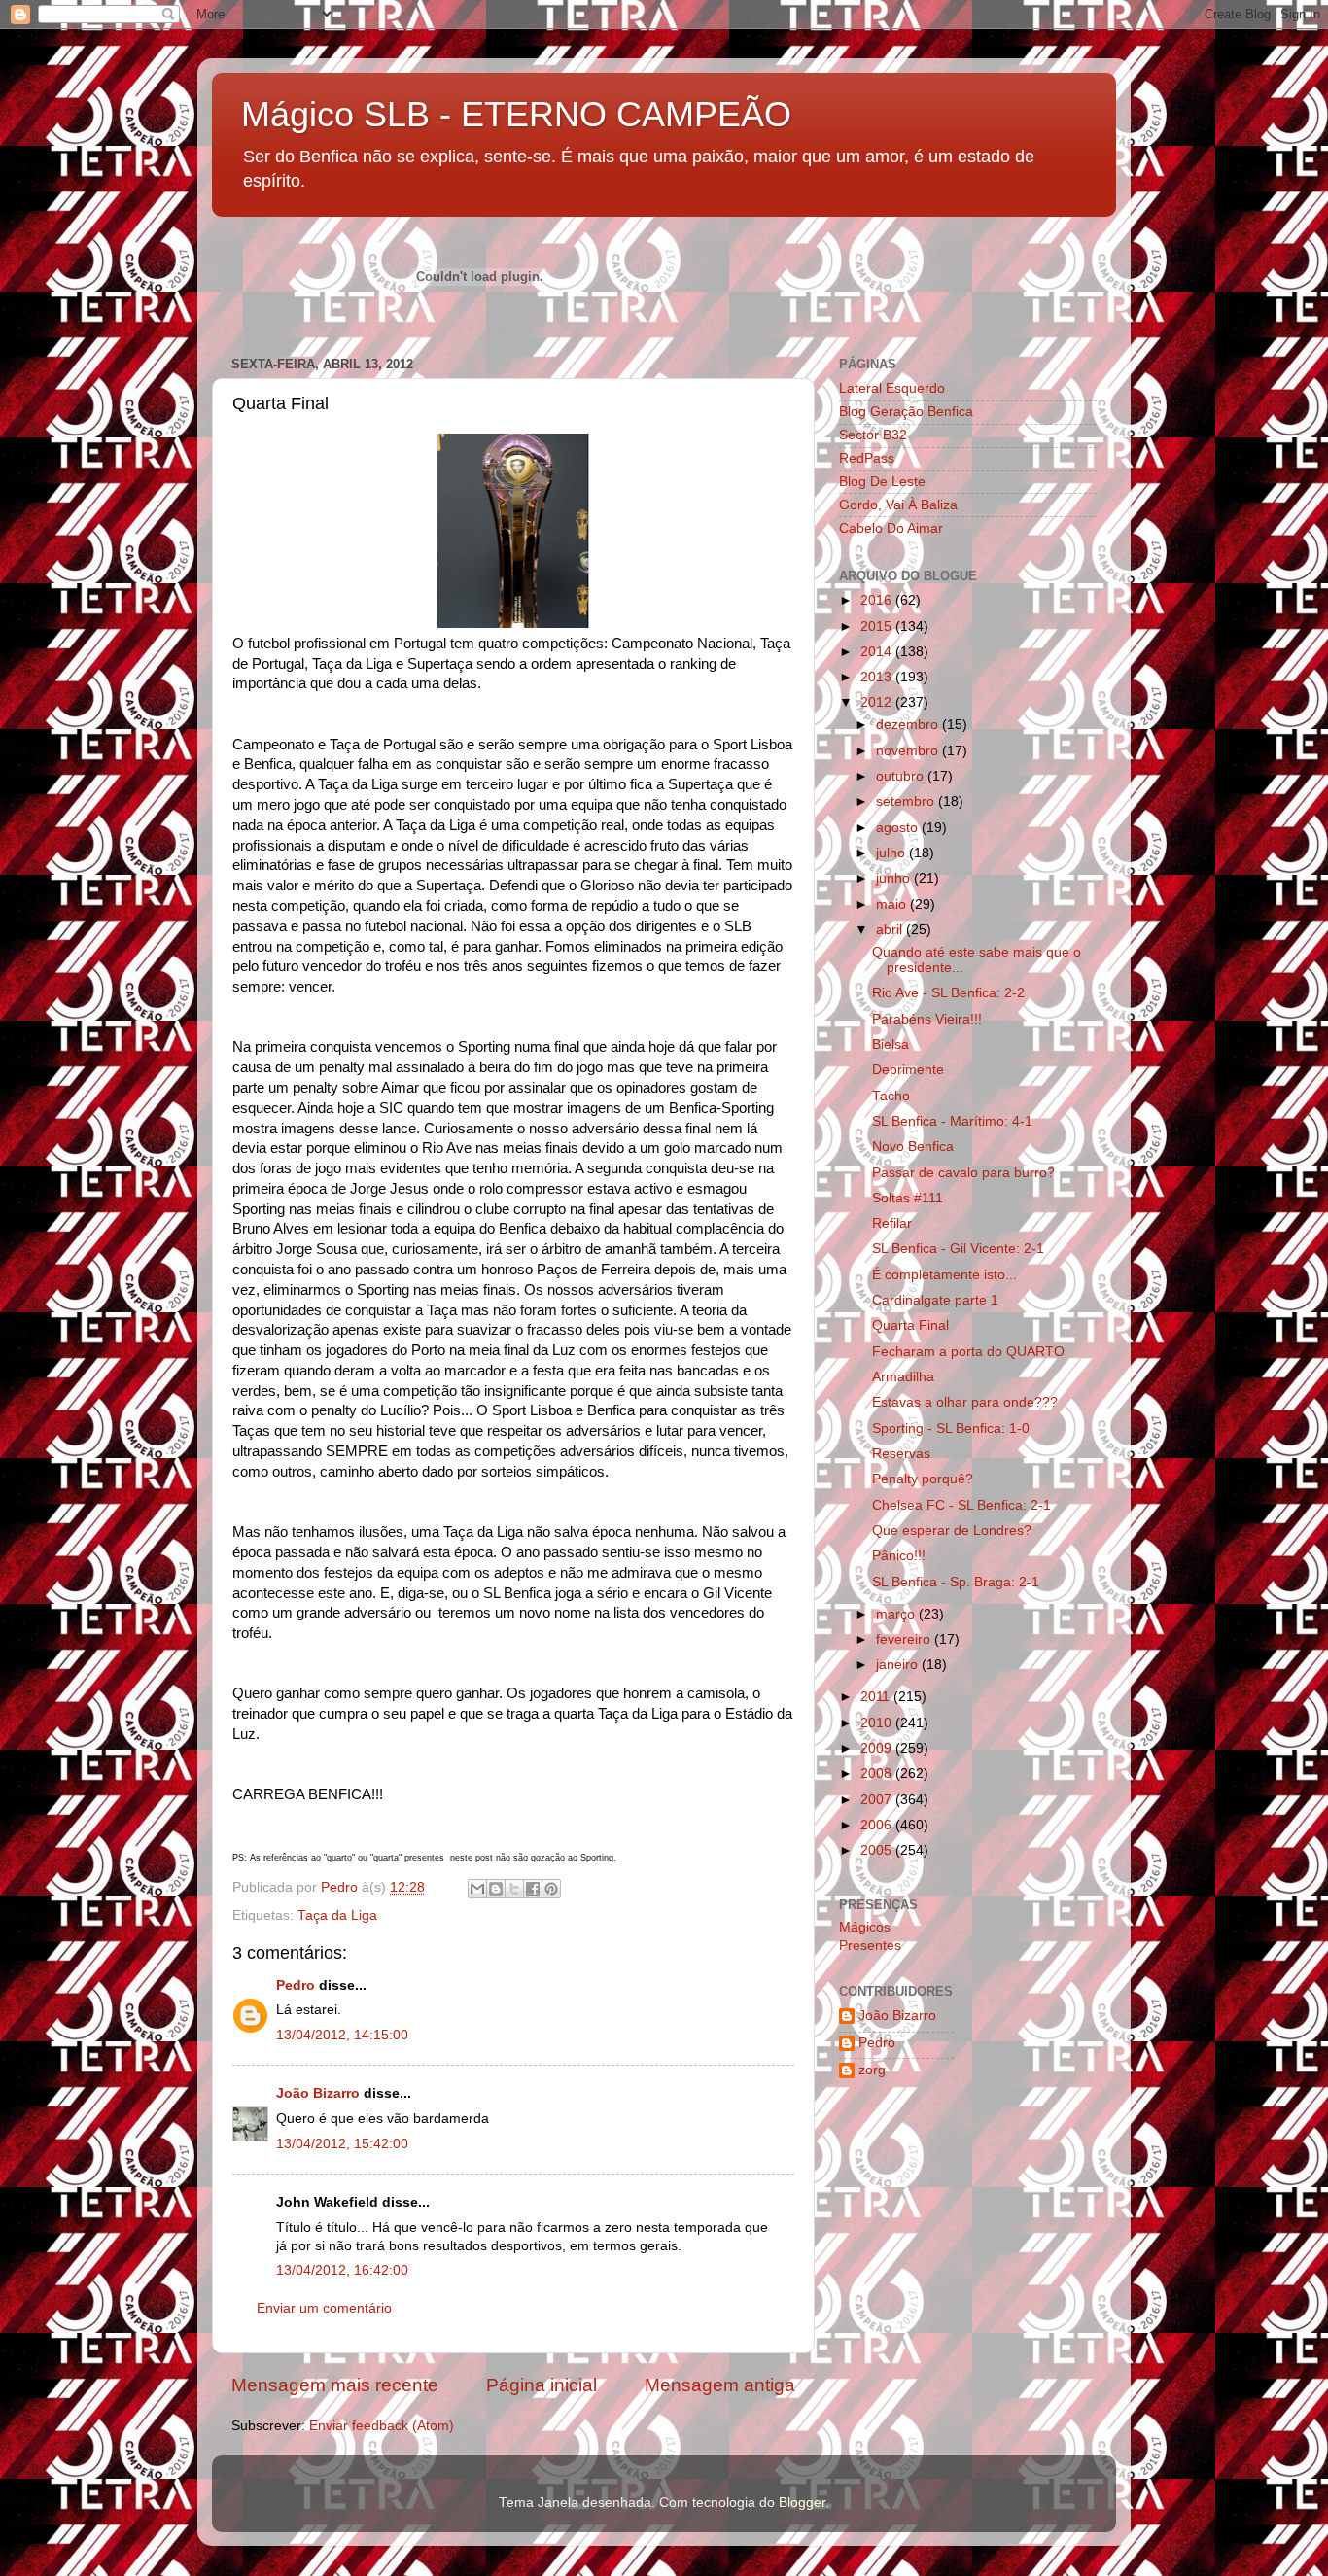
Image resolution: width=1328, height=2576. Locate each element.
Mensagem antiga (720, 2385)
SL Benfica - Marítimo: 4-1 (952, 1121)
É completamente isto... (944, 1275)
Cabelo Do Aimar (891, 528)
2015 (878, 627)
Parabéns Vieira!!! (927, 1019)
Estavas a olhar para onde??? (965, 1402)
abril (891, 930)
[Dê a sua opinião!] (496, 1889)
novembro (909, 751)
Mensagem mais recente (335, 2385)
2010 (878, 1723)
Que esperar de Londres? (952, 1531)
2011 (877, 1697)
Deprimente (908, 1070)
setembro (907, 801)
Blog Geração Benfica (906, 412)
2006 (878, 1825)
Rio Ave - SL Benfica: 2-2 (948, 993)
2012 (878, 702)
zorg (872, 2070)
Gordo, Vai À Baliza (898, 505)
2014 (878, 652)
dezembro (909, 725)
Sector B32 (873, 435)
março (897, 1614)
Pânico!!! (899, 1556)
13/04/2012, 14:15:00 (342, 2035)
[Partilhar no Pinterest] (551, 1889)
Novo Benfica (913, 1147)
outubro (902, 776)
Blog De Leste (882, 482)
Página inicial (542, 2385)
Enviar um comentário (324, 2308)
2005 (878, 1850)
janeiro (899, 1665)
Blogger (802, 2503)
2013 (878, 677)
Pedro (296, 1985)
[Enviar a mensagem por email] (477, 1889)
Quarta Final (910, 1325)
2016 (878, 600)
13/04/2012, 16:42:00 (342, 2270)
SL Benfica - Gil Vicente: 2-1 (958, 1249)
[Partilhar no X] (514, 1889)
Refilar (892, 1223)
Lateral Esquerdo (892, 388)
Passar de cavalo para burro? (963, 1173)
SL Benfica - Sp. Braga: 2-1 (956, 1582)
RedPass (867, 458)
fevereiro (905, 1639)
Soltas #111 (908, 1198)
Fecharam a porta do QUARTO (968, 1352)
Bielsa (891, 1044)
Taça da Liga (337, 1915)
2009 (878, 1748)
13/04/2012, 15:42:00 (342, 2144)
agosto (899, 828)
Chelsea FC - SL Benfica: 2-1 (961, 1505)
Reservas (901, 1454)
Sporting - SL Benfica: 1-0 (951, 1428)
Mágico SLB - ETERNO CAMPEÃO (516, 114)
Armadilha (903, 1377)
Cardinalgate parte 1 (935, 1300)
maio (893, 905)
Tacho (891, 1096)
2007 (878, 1800)
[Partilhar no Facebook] (533, 1889)
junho (895, 878)
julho (892, 853)
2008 (878, 1774)
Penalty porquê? (923, 1479)
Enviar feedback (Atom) (382, 2426)
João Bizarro (318, 2093)
